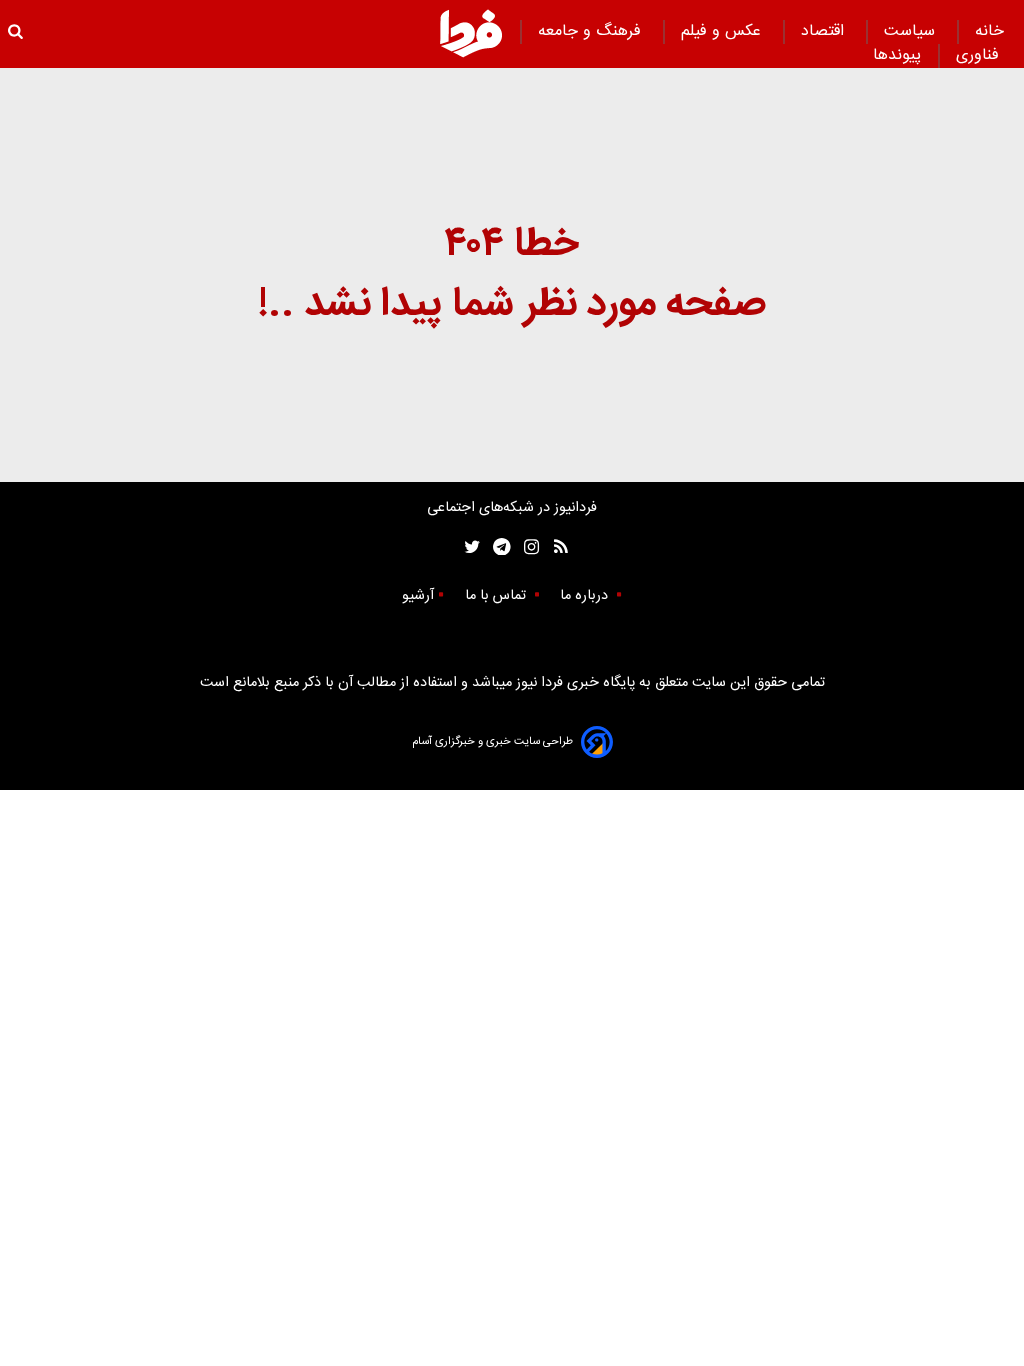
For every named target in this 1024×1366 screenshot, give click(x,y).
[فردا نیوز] (471, 33)
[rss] (554, 547)
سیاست (912, 31)
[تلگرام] (495, 547)
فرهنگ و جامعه (592, 31)
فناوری (980, 55)
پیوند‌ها (897, 55)
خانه (989, 31)
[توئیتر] (468, 547)
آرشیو (418, 596)
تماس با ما (497, 596)
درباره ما (586, 596)
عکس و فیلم (723, 31)
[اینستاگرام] (526, 547)
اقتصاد (825, 31)
